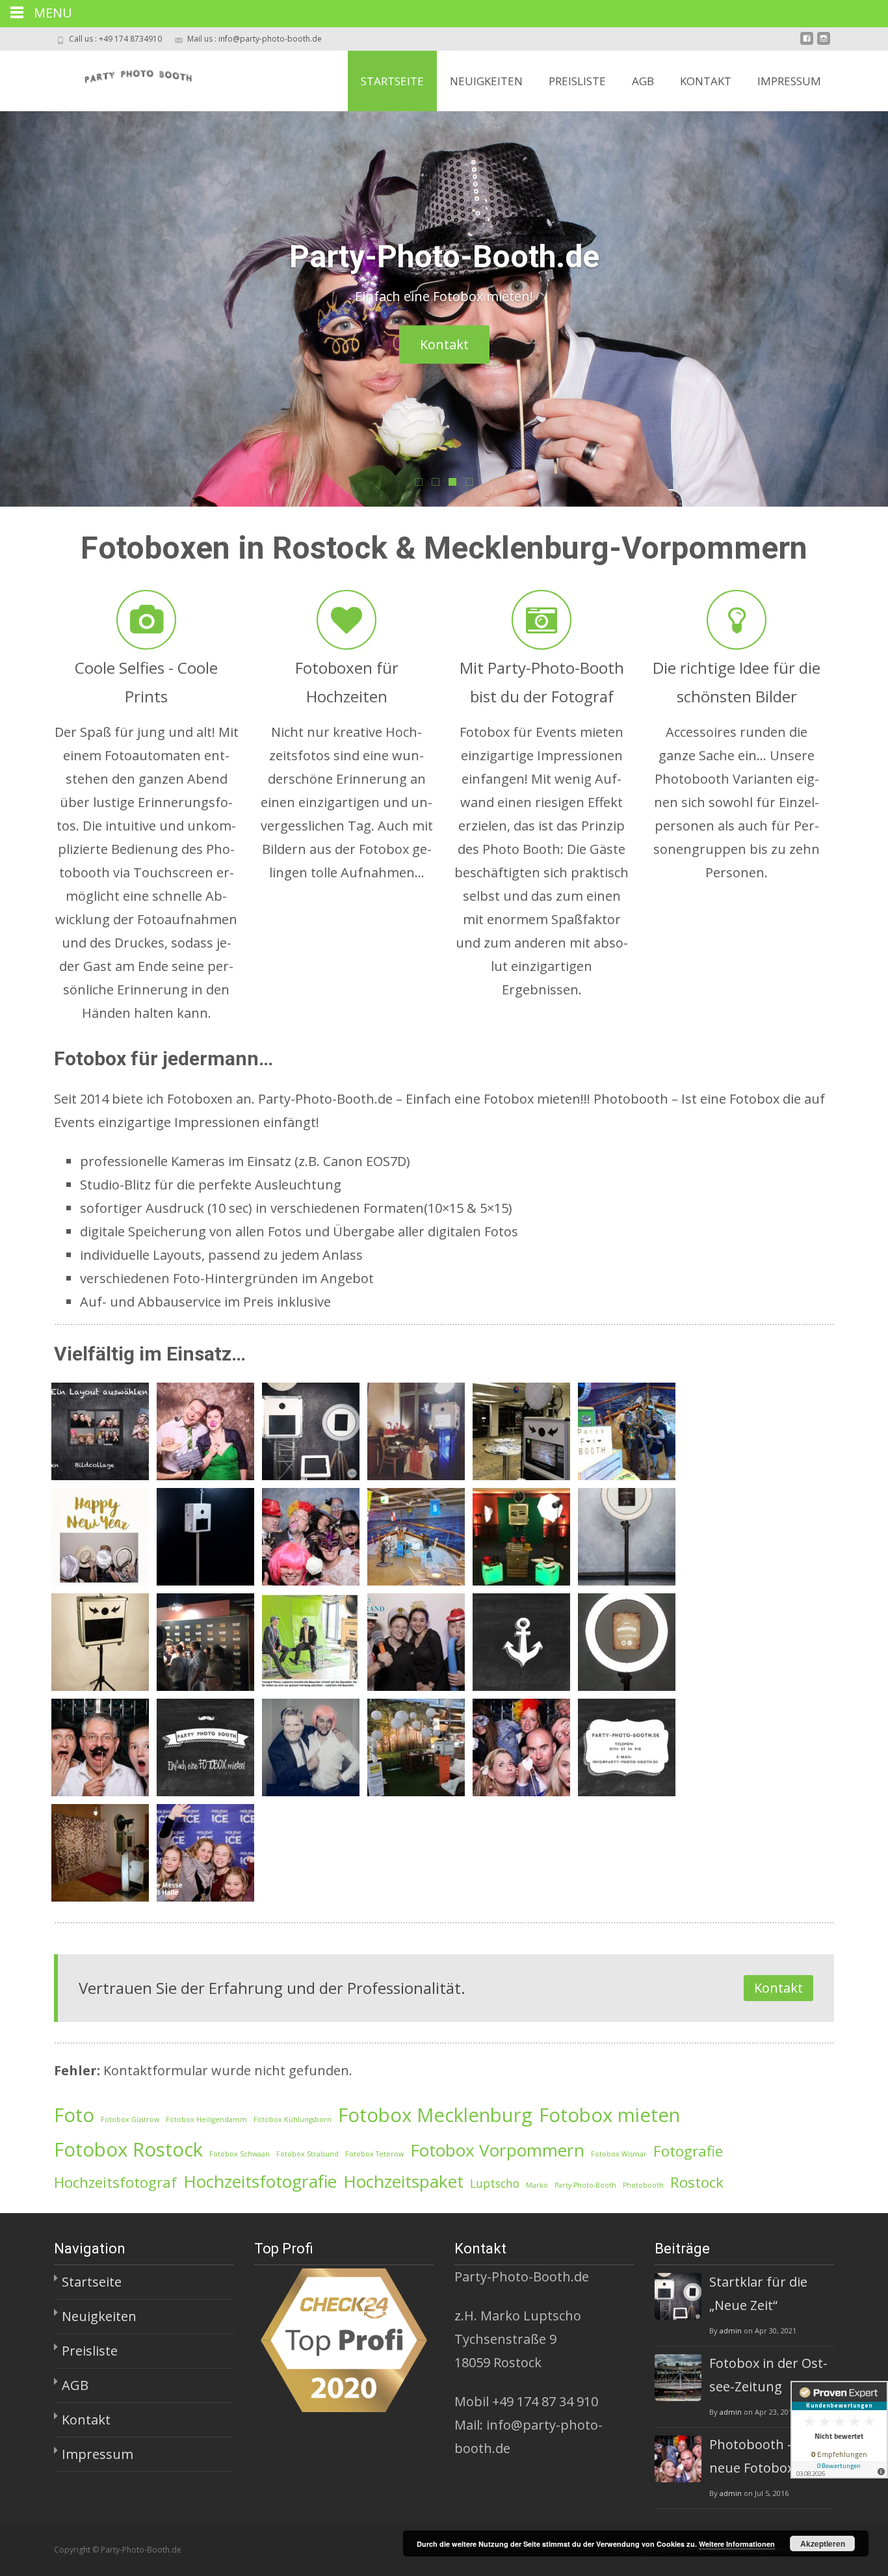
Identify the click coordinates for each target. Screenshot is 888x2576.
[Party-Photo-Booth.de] (124, 77)
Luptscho (495, 2183)
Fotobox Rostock (128, 2149)
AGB (643, 81)
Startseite (392, 81)
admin (731, 2330)
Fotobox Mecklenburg (435, 2115)
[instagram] (824, 43)
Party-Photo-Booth (585, 2185)
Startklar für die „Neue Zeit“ (758, 2293)
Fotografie (688, 2151)
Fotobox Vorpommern (497, 2150)
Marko (537, 2185)
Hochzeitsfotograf (115, 2182)
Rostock (697, 2182)
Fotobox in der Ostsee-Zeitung (768, 2375)
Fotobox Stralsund (307, 2154)
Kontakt (706, 81)
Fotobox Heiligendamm (206, 2119)
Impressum (789, 81)
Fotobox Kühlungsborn (293, 2119)
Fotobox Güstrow (130, 2119)
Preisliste (577, 81)
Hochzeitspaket (403, 2181)
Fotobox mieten (609, 2115)
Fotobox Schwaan (240, 2154)
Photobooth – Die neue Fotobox (763, 2456)
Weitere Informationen (737, 2544)
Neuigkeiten (486, 81)
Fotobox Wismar (619, 2154)
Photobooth (643, 2185)
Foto (74, 2115)
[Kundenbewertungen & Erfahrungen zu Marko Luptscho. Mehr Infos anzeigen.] (839, 2430)
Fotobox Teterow (374, 2154)
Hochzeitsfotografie (260, 2181)
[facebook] (807, 43)
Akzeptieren (823, 2543)
